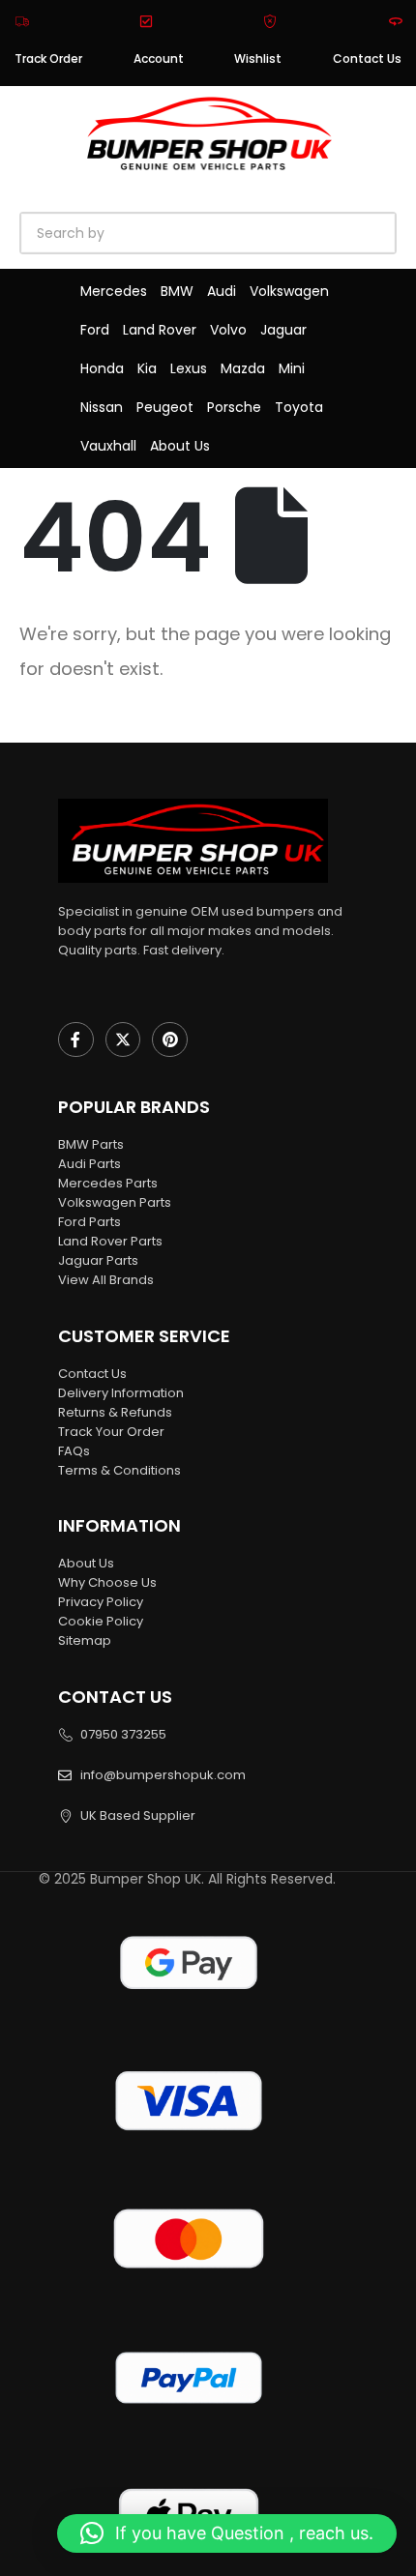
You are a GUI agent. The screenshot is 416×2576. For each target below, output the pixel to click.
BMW (177, 291)
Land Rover (160, 330)
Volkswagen (289, 291)
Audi (222, 291)
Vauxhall (108, 446)
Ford (95, 330)
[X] (123, 1040)
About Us (180, 446)
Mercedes (114, 291)
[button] (227, 2533)
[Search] (242, 233)
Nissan (102, 407)
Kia (147, 368)
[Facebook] (76, 1040)
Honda (102, 368)
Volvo (228, 330)
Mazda (243, 368)
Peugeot (165, 407)
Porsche (234, 407)
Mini (292, 368)
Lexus (189, 368)
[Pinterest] (170, 1040)
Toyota (299, 407)
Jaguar (283, 330)
